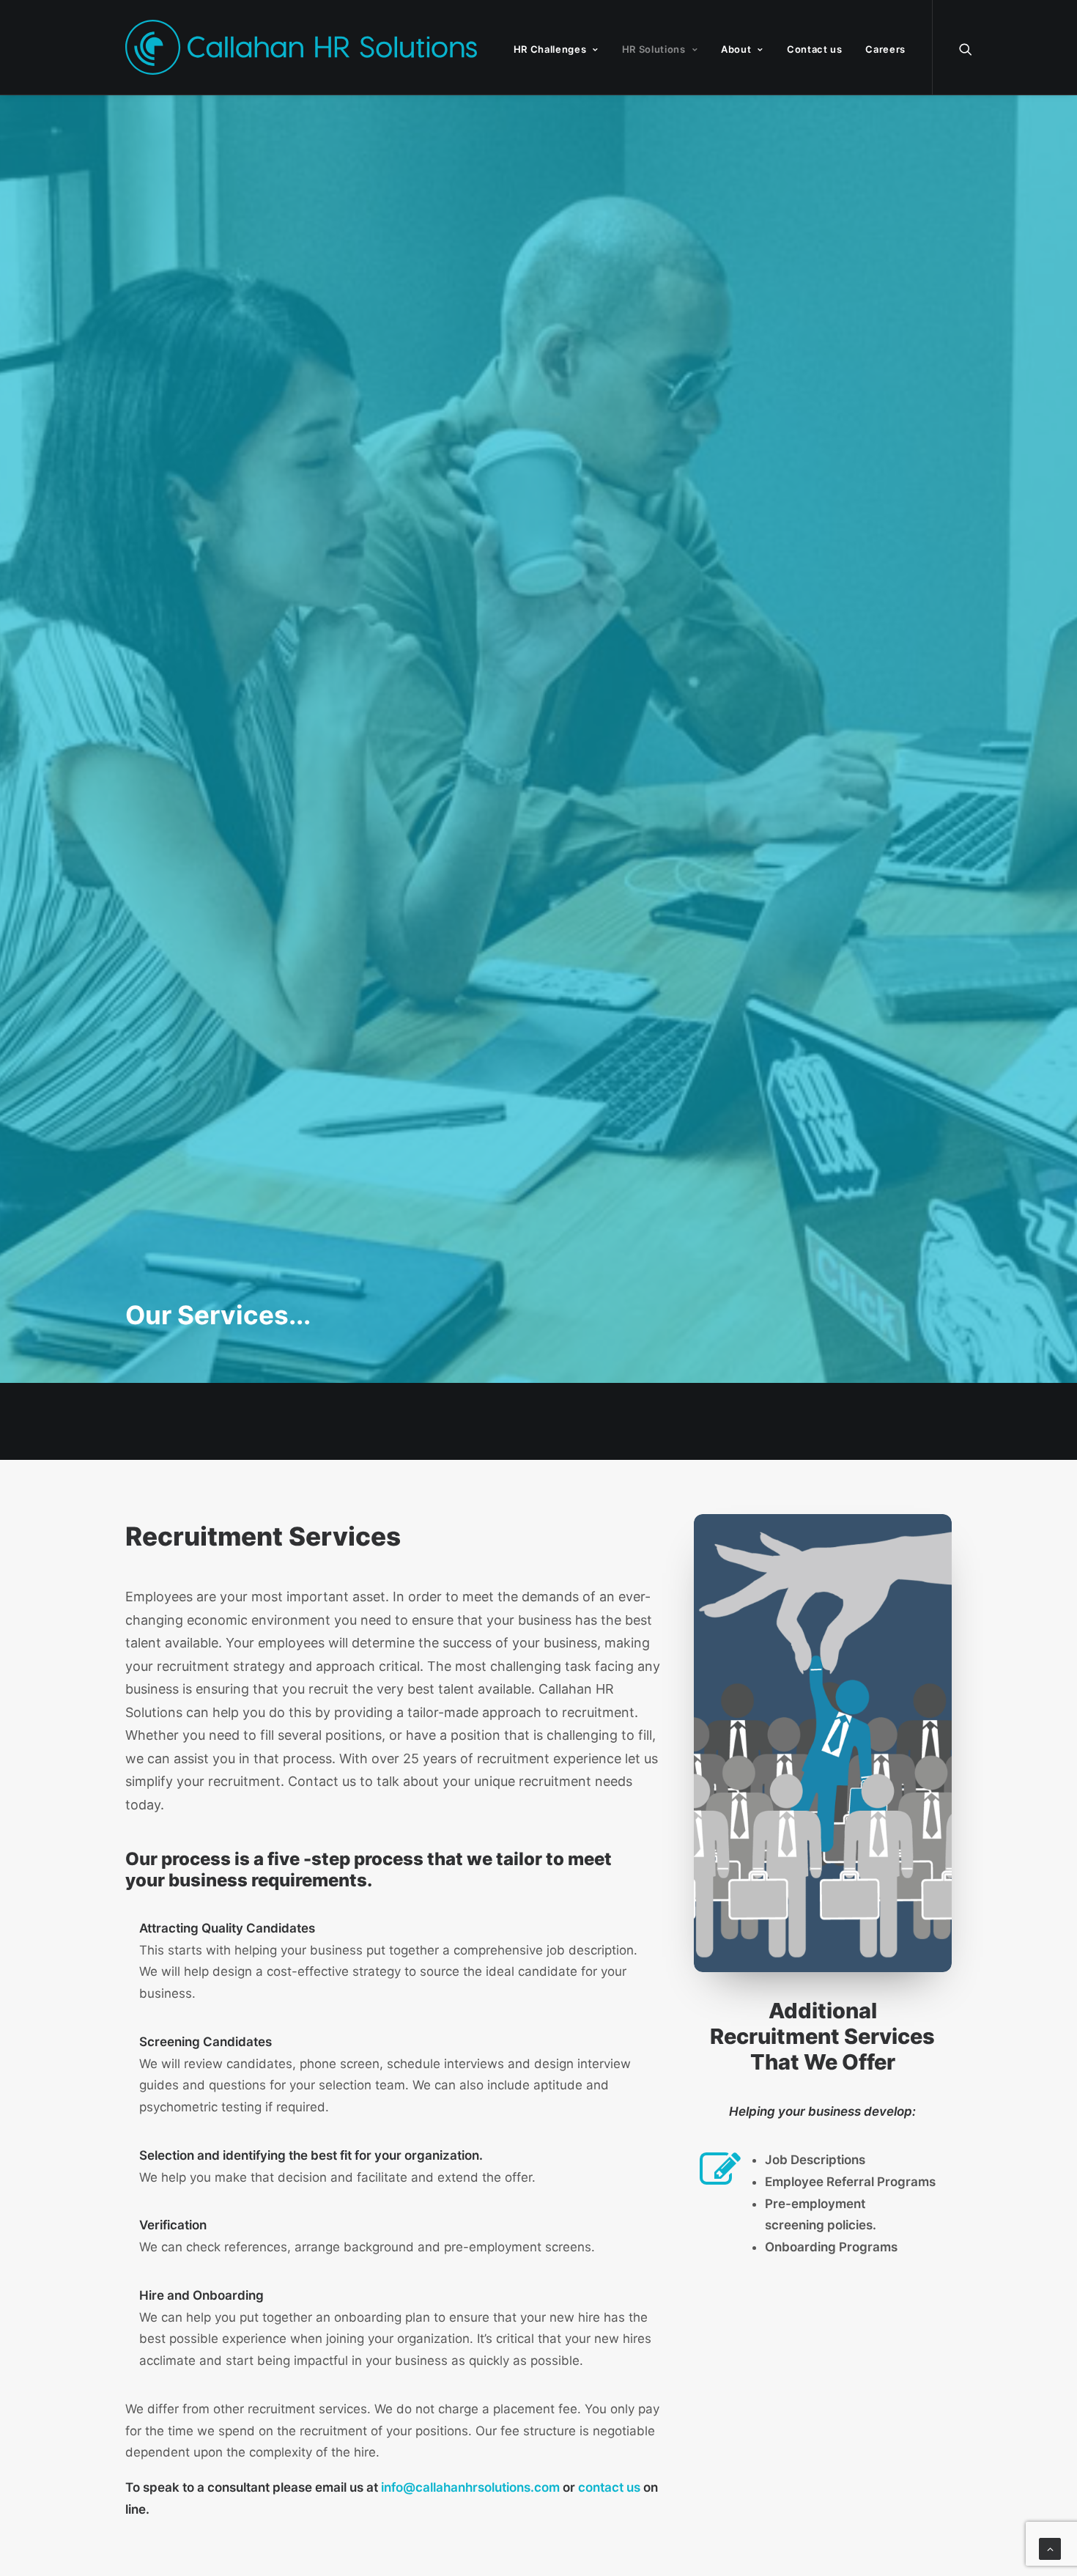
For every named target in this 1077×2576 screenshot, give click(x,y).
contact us (609, 2487)
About (736, 49)
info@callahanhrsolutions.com (470, 2487)
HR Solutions (654, 49)
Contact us (815, 49)
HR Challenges (550, 49)
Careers (885, 49)
